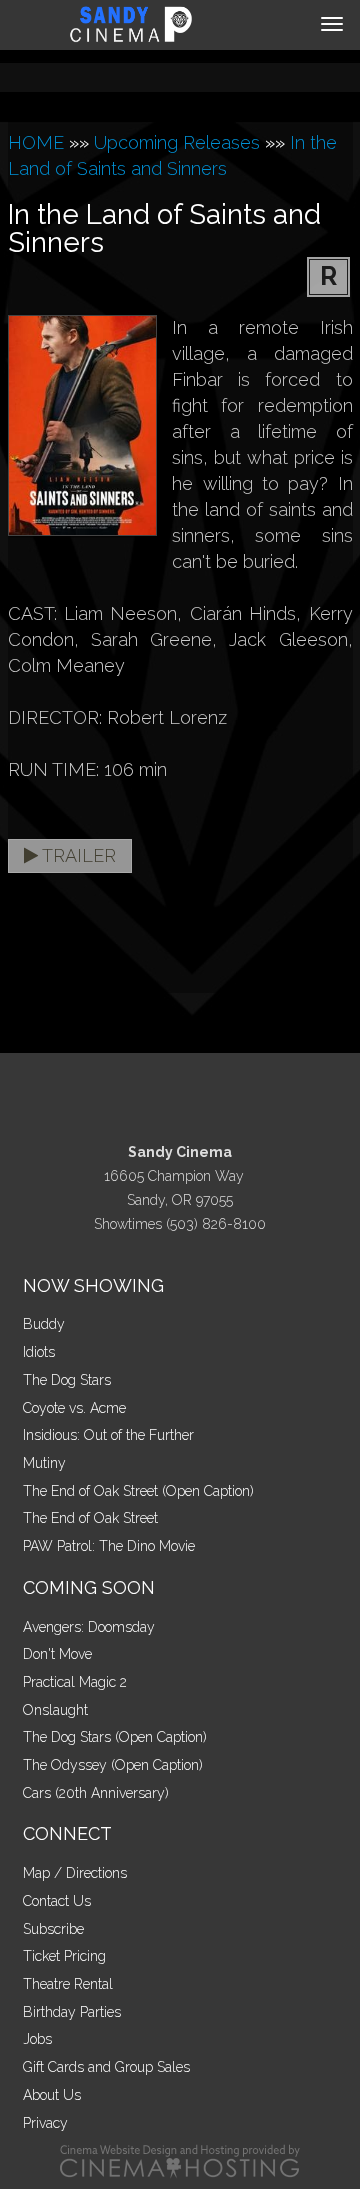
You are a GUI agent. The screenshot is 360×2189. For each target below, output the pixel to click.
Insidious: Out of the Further (108, 1435)
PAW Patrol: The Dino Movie (109, 1546)
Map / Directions (75, 1873)
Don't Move (57, 1654)
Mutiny (44, 1463)
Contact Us (57, 1901)
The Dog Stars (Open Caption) (115, 1737)
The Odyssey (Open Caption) (113, 1765)
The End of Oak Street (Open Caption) (138, 1491)
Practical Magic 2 (75, 1682)
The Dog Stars (67, 1380)
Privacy (45, 2123)
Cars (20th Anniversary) (96, 1793)
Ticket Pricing (64, 1956)
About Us (52, 2095)
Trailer (77, 855)
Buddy (44, 1324)
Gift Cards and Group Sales (106, 2067)
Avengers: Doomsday (89, 1627)
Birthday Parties (72, 2012)
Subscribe (53, 1929)
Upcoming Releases (177, 142)
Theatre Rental (68, 1984)
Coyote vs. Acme (74, 1408)
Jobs (37, 2039)
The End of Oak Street (90, 1518)
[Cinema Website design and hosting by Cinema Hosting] (180, 2160)
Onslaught (55, 1710)
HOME (36, 142)
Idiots (39, 1352)
